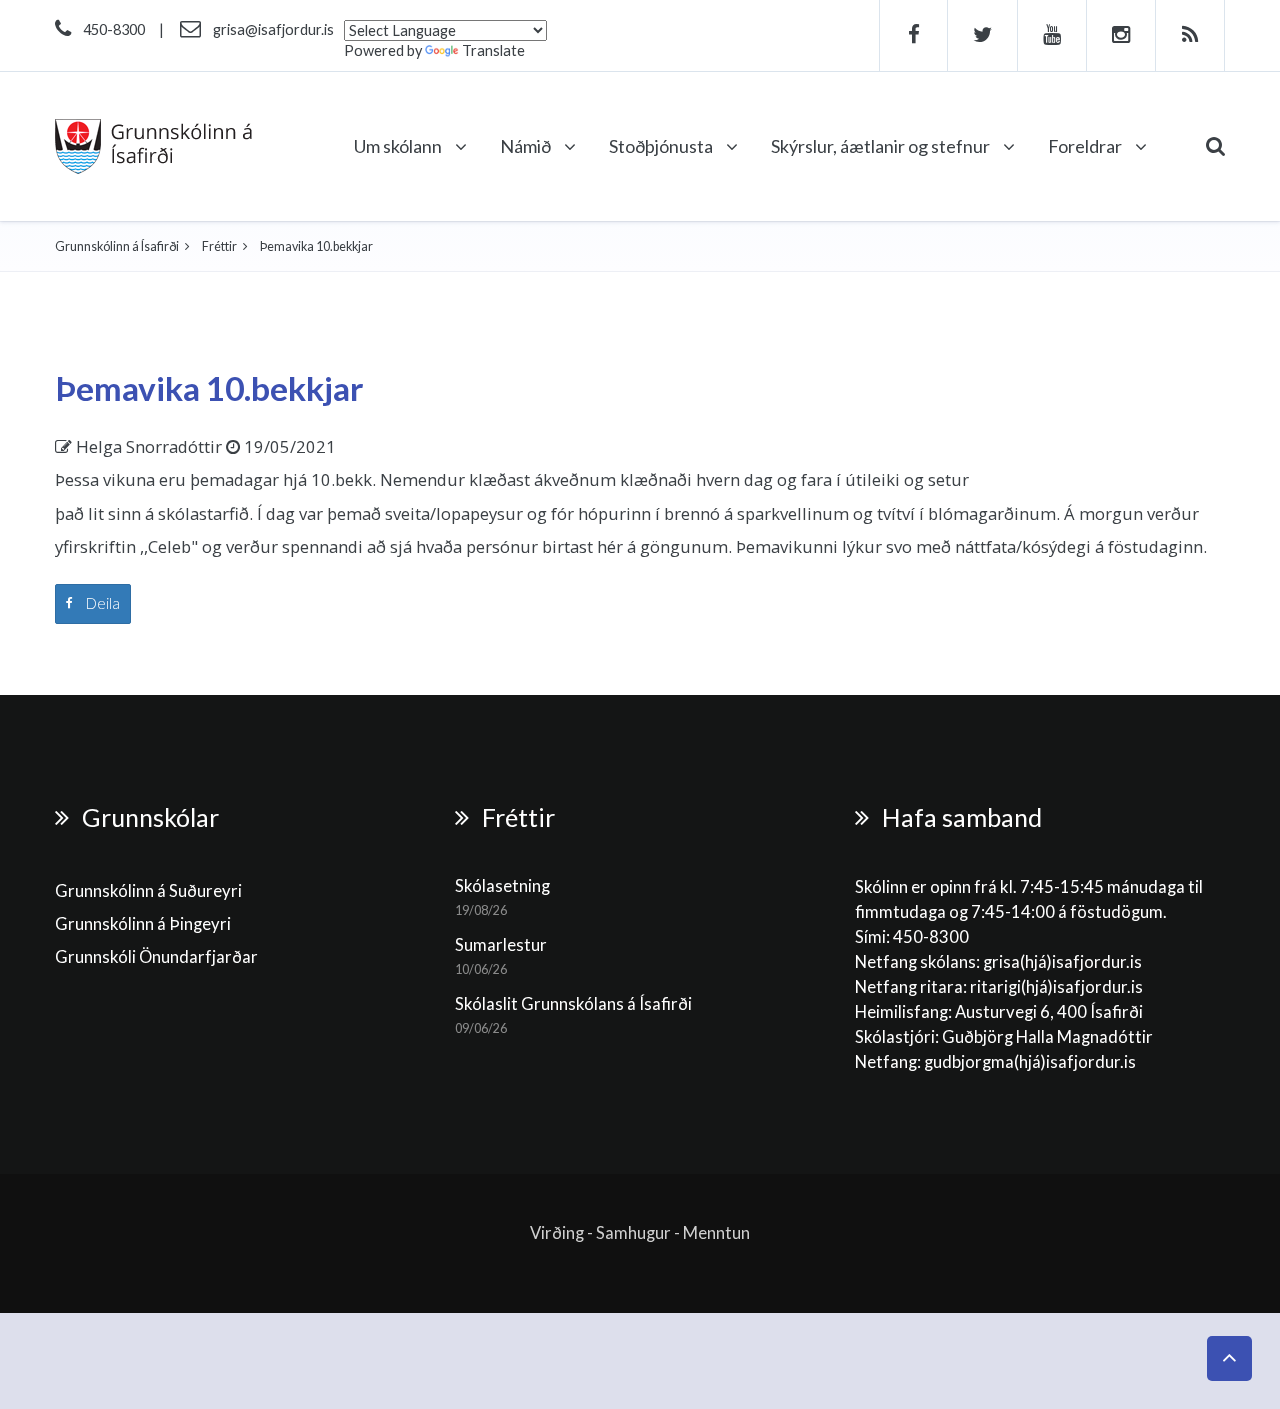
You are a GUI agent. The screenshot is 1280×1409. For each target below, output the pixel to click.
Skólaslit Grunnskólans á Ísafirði (573, 1004)
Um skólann (399, 146)
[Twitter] (983, 35)
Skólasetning (502, 886)
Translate (493, 50)
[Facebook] (913, 35)
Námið (527, 146)
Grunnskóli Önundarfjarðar (156, 957)
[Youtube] (1052, 35)
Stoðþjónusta (662, 146)
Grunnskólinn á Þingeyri (143, 924)
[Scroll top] (1229, 1358)
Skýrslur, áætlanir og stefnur (882, 146)
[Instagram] (1121, 35)
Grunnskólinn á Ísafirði (117, 246)
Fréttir (219, 246)
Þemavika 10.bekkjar (209, 388)
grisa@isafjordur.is (273, 29)
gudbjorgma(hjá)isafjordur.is (1031, 1062)
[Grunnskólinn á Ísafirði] (153, 146)
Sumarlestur (501, 945)
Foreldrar (1086, 146)
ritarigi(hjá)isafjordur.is (1056, 987)
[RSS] (1190, 35)
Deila (101, 603)
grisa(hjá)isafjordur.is (1062, 962)
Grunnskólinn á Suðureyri (148, 891)
